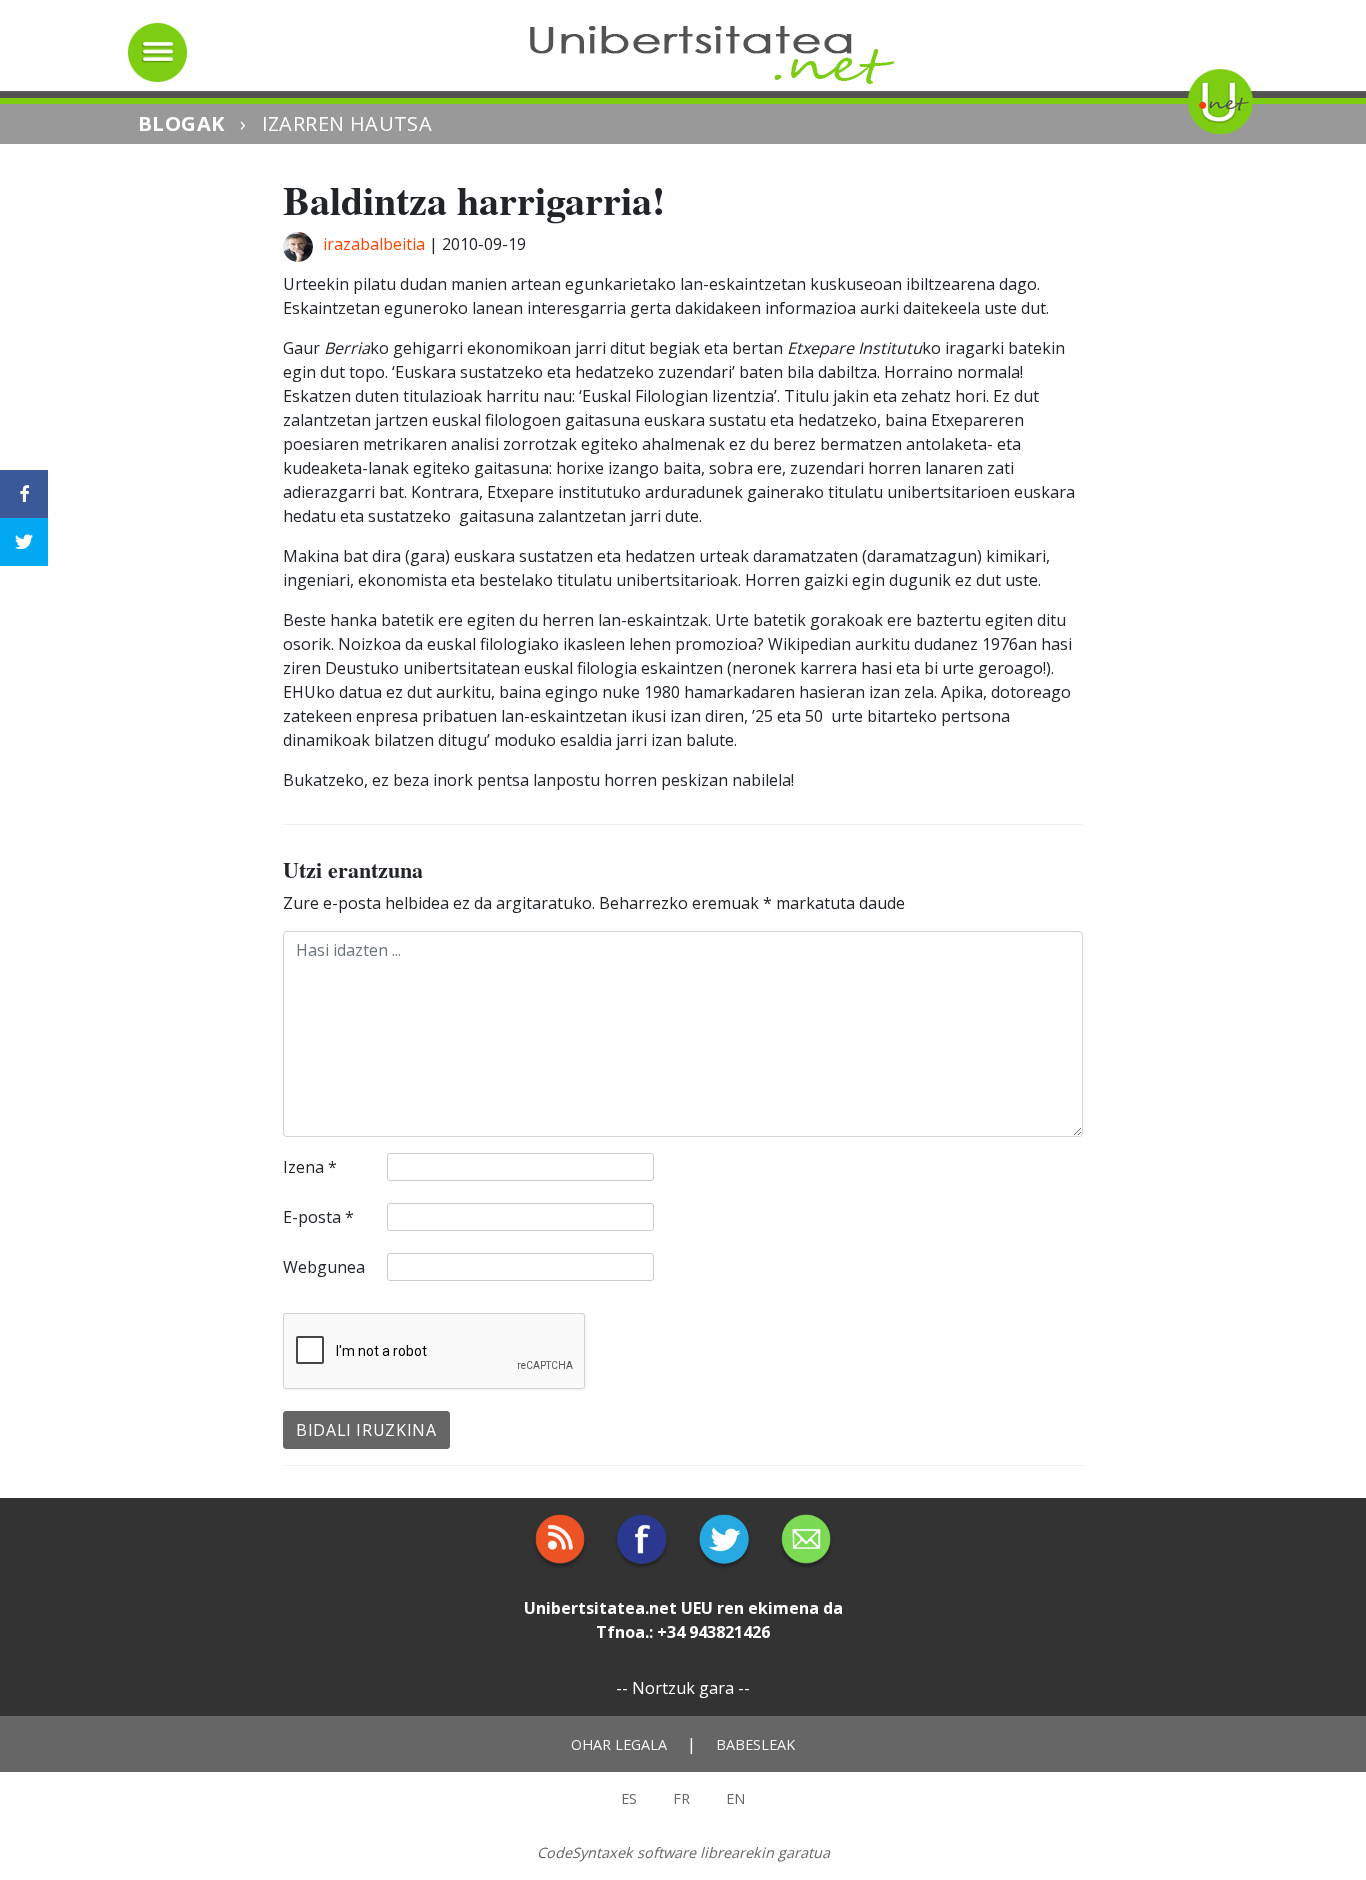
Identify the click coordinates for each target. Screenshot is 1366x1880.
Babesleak (755, 1744)
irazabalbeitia (374, 244)
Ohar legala (619, 1744)
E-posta (318, 1217)
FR (681, 1798)
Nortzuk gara (683, 1688)
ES (629, 1798)
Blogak (181, 123)
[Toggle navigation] (157, 52)
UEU (697, 1608)
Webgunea (324, 1267)
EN (735, 1798)
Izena (310, 1167)
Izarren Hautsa (347, 123)
